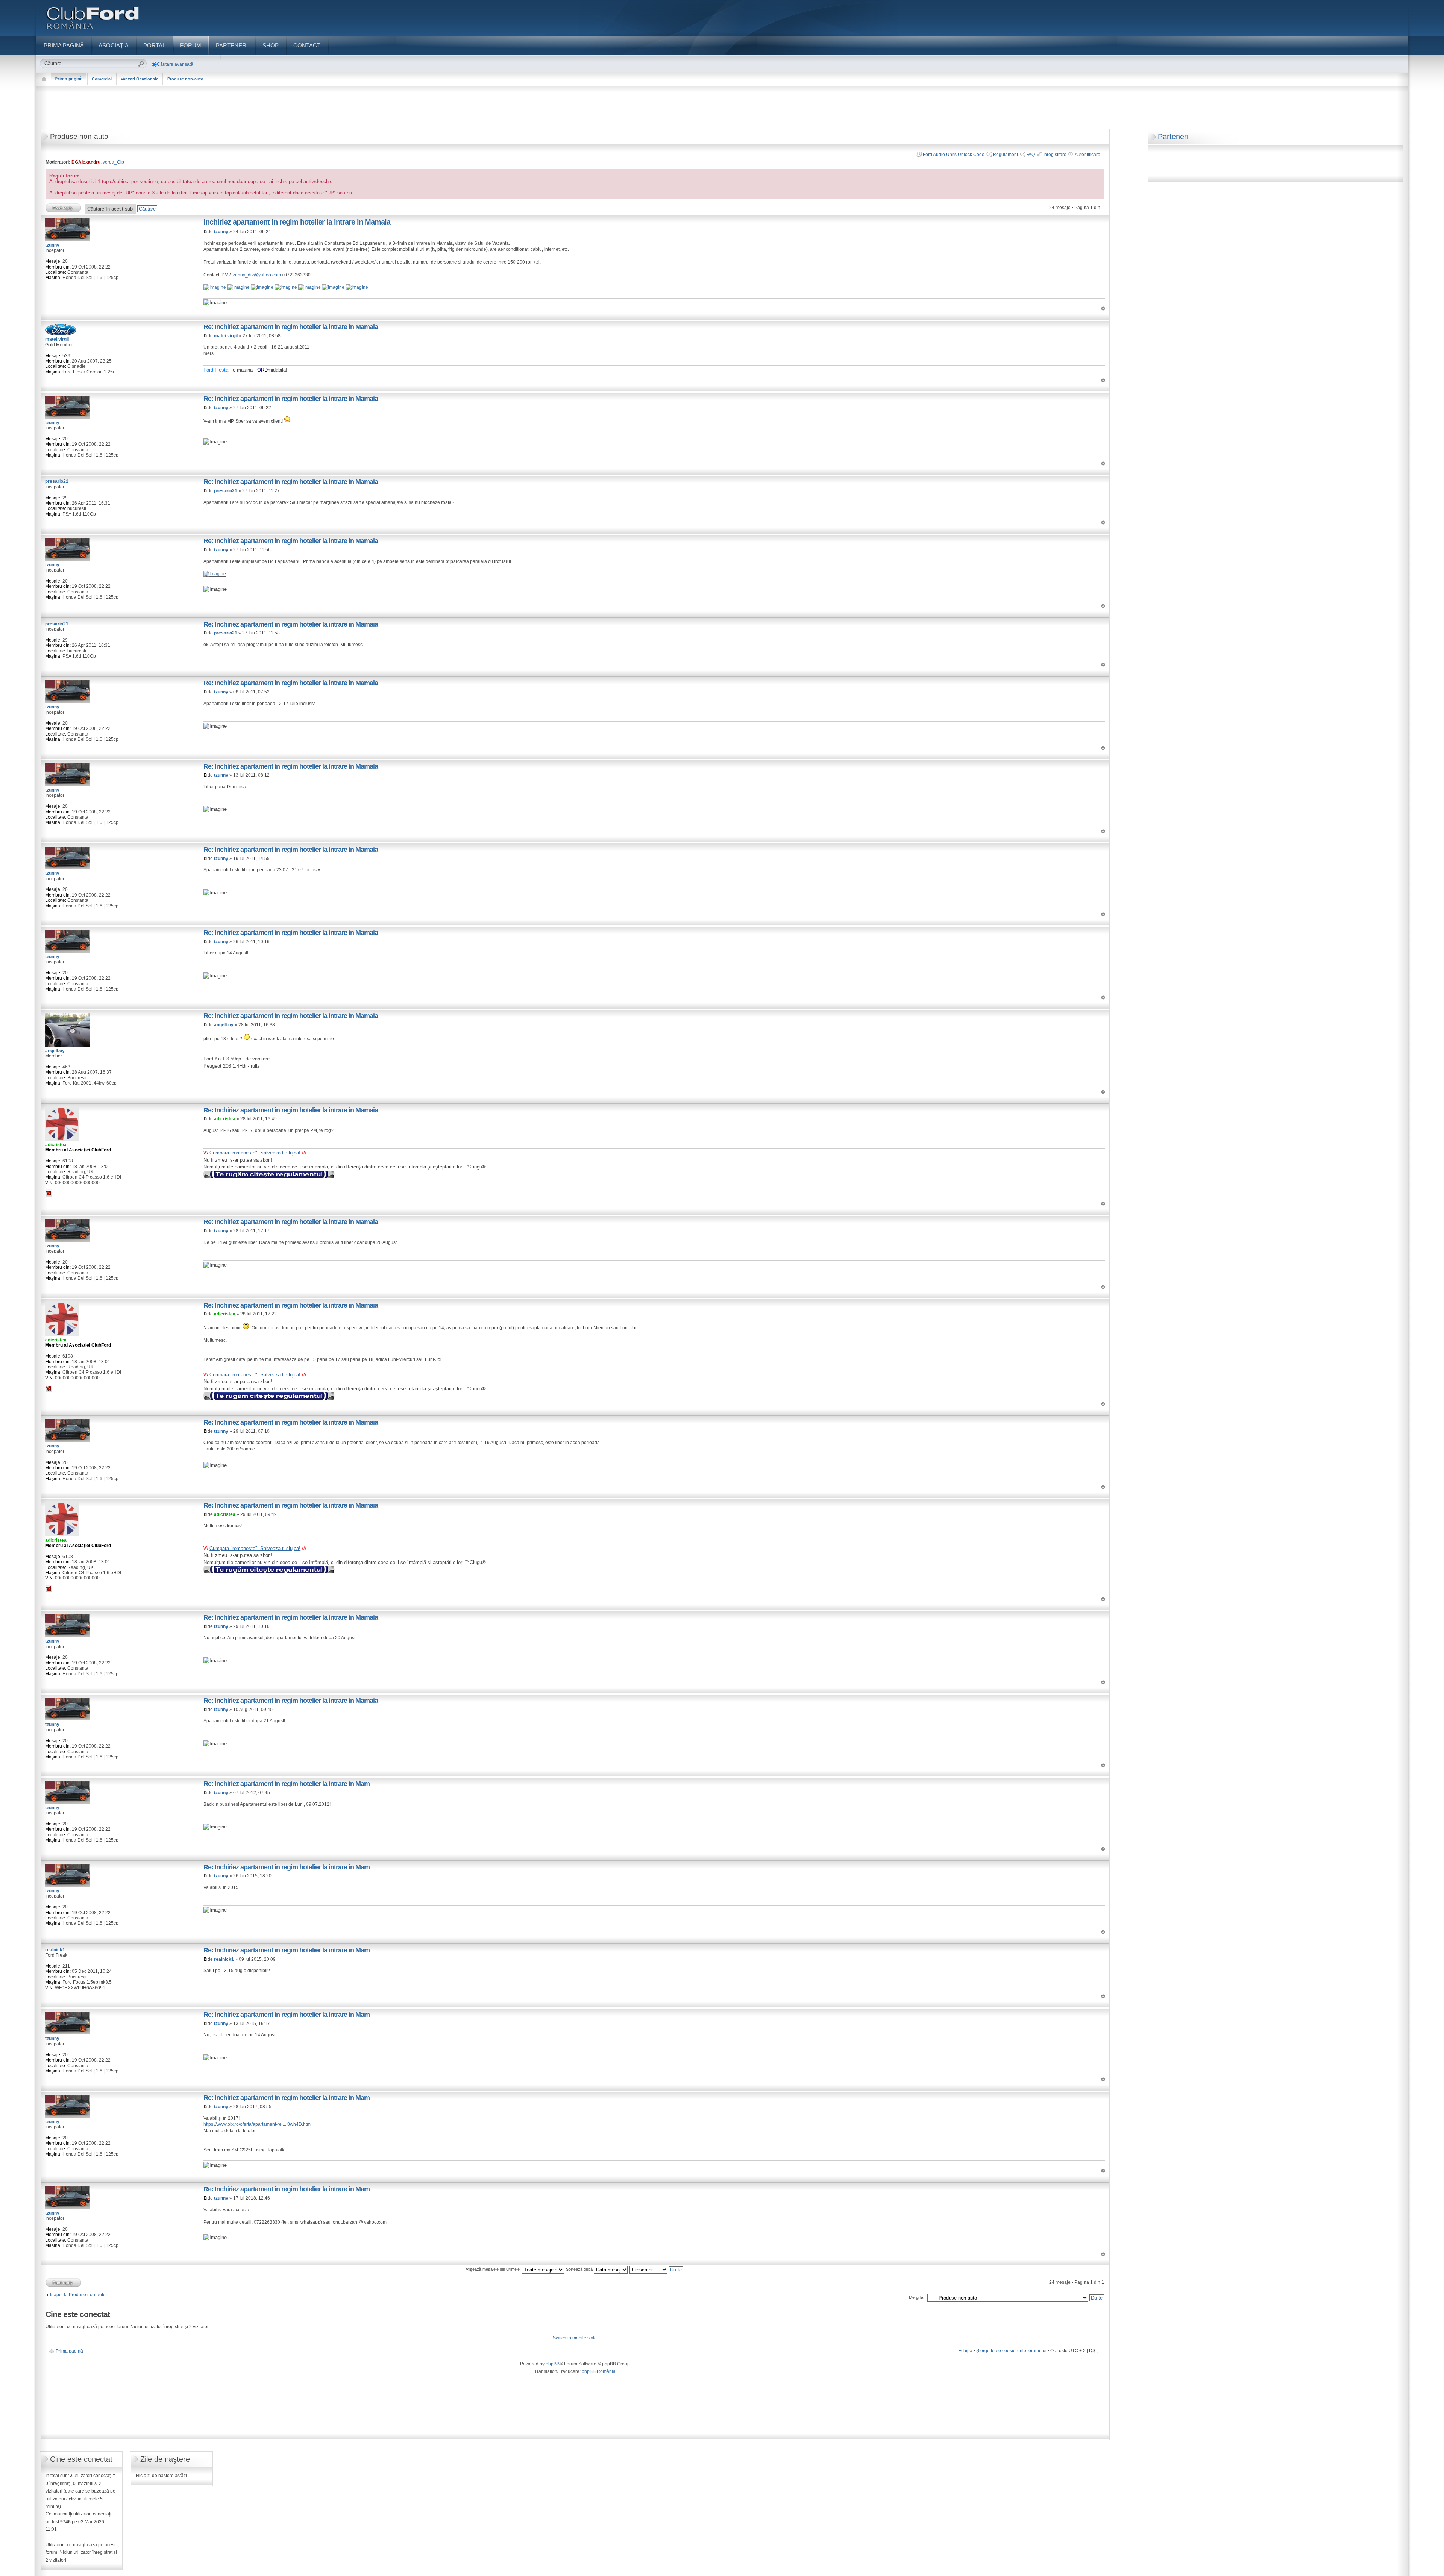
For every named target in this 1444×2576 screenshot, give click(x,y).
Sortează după (580, 2269)
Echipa (965, 2351)
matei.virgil (226, 336)
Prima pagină (69, 79)
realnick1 (224, 1959)
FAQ (1031, 155)
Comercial (102, 79)
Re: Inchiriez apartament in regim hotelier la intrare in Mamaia (291, 327)
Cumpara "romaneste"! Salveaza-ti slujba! (255, 1153)
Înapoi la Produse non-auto (78, 2295)
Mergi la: (917, 2297)
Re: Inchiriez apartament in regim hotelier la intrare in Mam (287, 1784)
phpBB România (599, 2371)
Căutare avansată (175, 64)
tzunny (221, 232)
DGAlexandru (86, 162)
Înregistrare (1055, 155)
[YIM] (49, 1193)
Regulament (1005, 155)
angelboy (224, 1025)
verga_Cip (113, 162)
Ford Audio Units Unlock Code (954, 155)
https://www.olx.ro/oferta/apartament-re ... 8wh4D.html (258, 2124)
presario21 (226, 491)
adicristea (225, 1119)
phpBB (553, 2364)
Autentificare (1088, 155)
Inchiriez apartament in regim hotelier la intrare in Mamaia (297, 222)
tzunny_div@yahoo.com (256, 275)
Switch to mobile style (575, 2338)
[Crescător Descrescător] (657, 2269)
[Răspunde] (64, 208)
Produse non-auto (185, 79)
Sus (1103, 309)
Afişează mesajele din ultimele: (494, 2269)
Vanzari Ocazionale (140, 79)
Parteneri (1173, 137)
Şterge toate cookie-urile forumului (1011, 2351)
